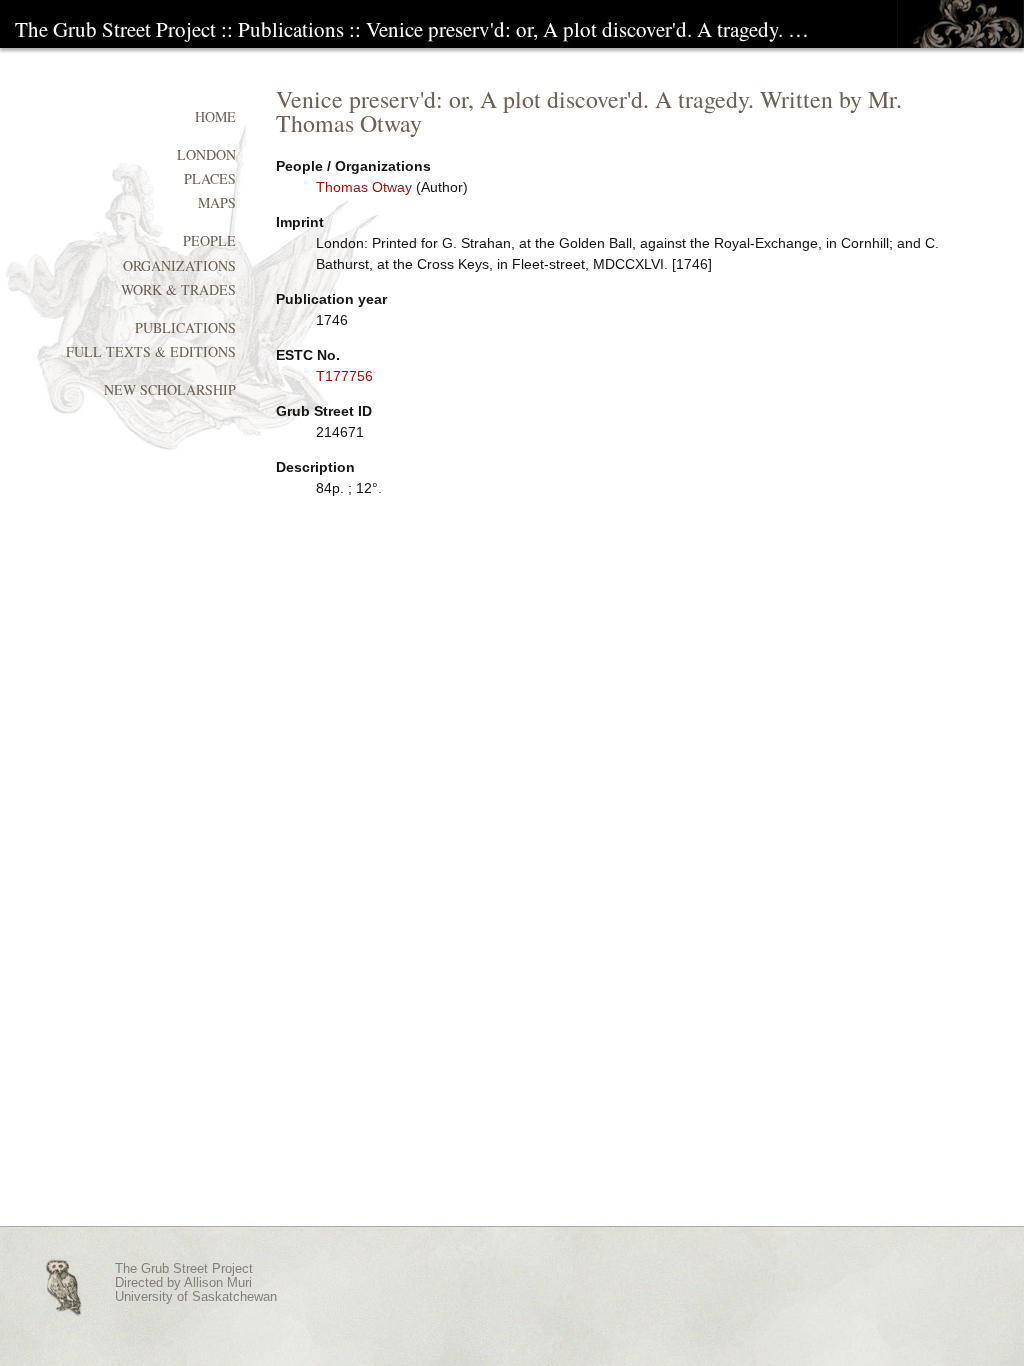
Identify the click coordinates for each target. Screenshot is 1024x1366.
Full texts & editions (151, 351)
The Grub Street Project (115, 29)
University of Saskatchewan (196, 1297)
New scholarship (170, 389)
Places (210, 178)
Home (215, 116)
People (209, 240)
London (206, 154)
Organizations (179, 265)
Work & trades (178, 289)
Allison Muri (218, 1283)
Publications (291, 29)
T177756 (344, 376)
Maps (217, 202)
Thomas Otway (364, 187)
